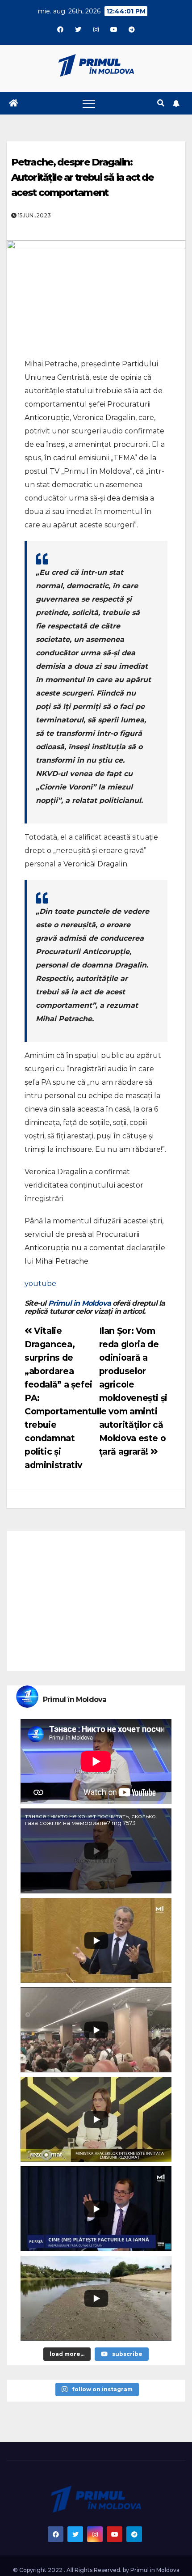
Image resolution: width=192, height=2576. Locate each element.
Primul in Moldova (79, 1303)
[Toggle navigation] (89, 103)
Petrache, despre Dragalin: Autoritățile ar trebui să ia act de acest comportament (83, 177)
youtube (40, 1284)
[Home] (13, 103)
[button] (161, 103)
